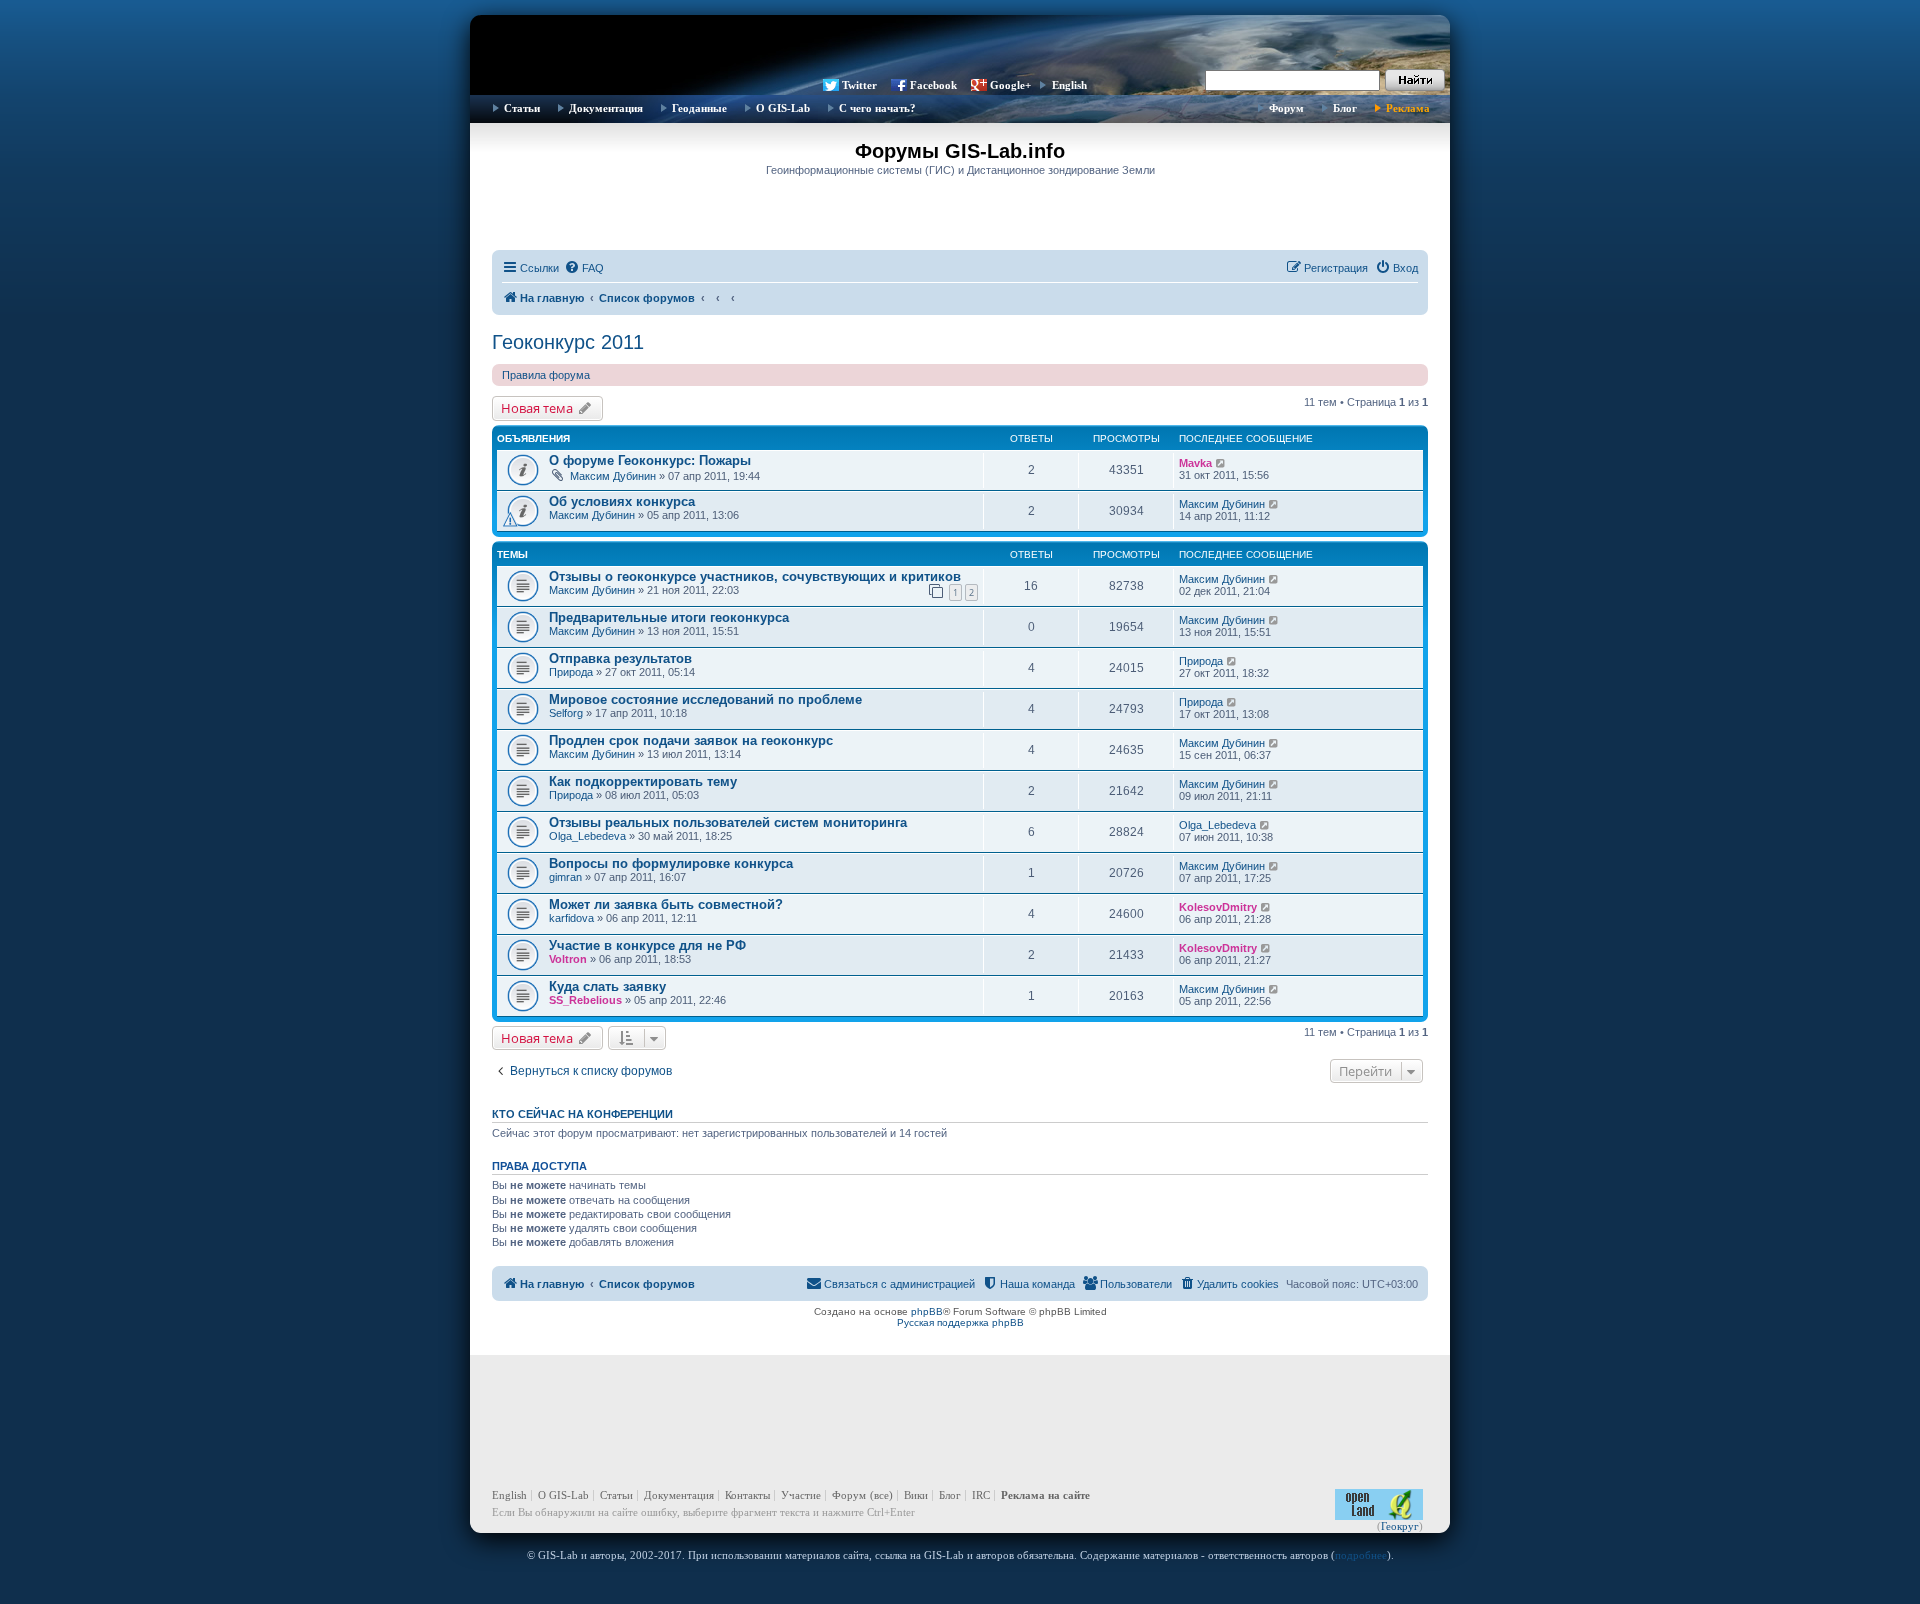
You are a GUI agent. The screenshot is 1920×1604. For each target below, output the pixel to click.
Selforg (566, 713)
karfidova (571, 918)
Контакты (747, 1495)
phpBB (927, 1311)
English (1069, 85)
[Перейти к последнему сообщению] (1221, 463)
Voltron (568, 959)
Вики (916, 1495)
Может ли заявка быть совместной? (666, 904)
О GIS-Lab (783, 108)
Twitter (859, 85)
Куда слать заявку (607, 986)
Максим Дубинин (613, 476)
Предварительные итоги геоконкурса (669, 617)
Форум (1286, 108)
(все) (881, 1495)
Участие (801, 1495)
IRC (981, 1495)
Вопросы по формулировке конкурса (671, 863)
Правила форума (546, 375)
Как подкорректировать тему (643, 781)
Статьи (522, 108)
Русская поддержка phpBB (960, 1322)
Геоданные (699, 108)
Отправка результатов (620, 658)
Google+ (1010, 85)
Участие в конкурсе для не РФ (647, 945)
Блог (1345, 108)
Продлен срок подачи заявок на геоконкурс (691, 740)
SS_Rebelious (585, 1000)
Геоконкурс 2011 (568, 342)
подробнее (1361, 1555)
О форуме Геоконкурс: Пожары (650, 460)
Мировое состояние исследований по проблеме (705, 699)
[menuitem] (584, 268)
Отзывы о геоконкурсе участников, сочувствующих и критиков (755, 576)
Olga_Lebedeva (587, 836)
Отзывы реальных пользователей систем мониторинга (728, 822)
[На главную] (960, 45)
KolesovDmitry (1218, 907)
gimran (565, 877)
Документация (606, 108)
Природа (571, 672)
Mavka (1195, 463)
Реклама (1408, 108)
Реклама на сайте (1045, 1495)
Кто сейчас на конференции (582, 1114)
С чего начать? (877, 108)
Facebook (933, 85)
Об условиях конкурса (622, 501)
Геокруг (1400, 1526)
